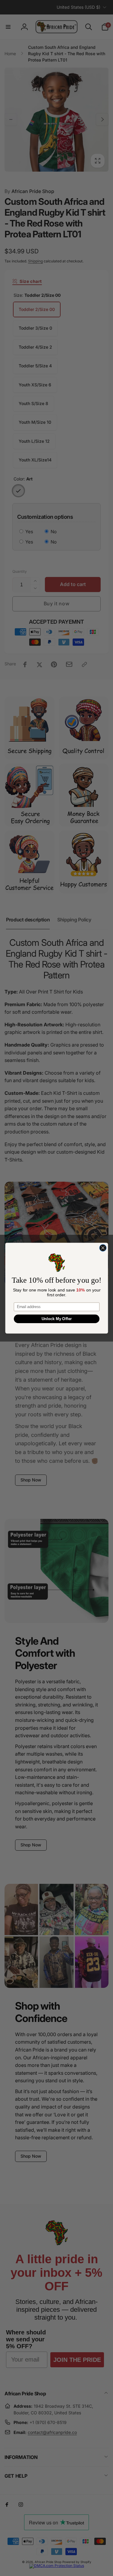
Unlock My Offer (56, 1319)
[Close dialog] (103, 1248)
